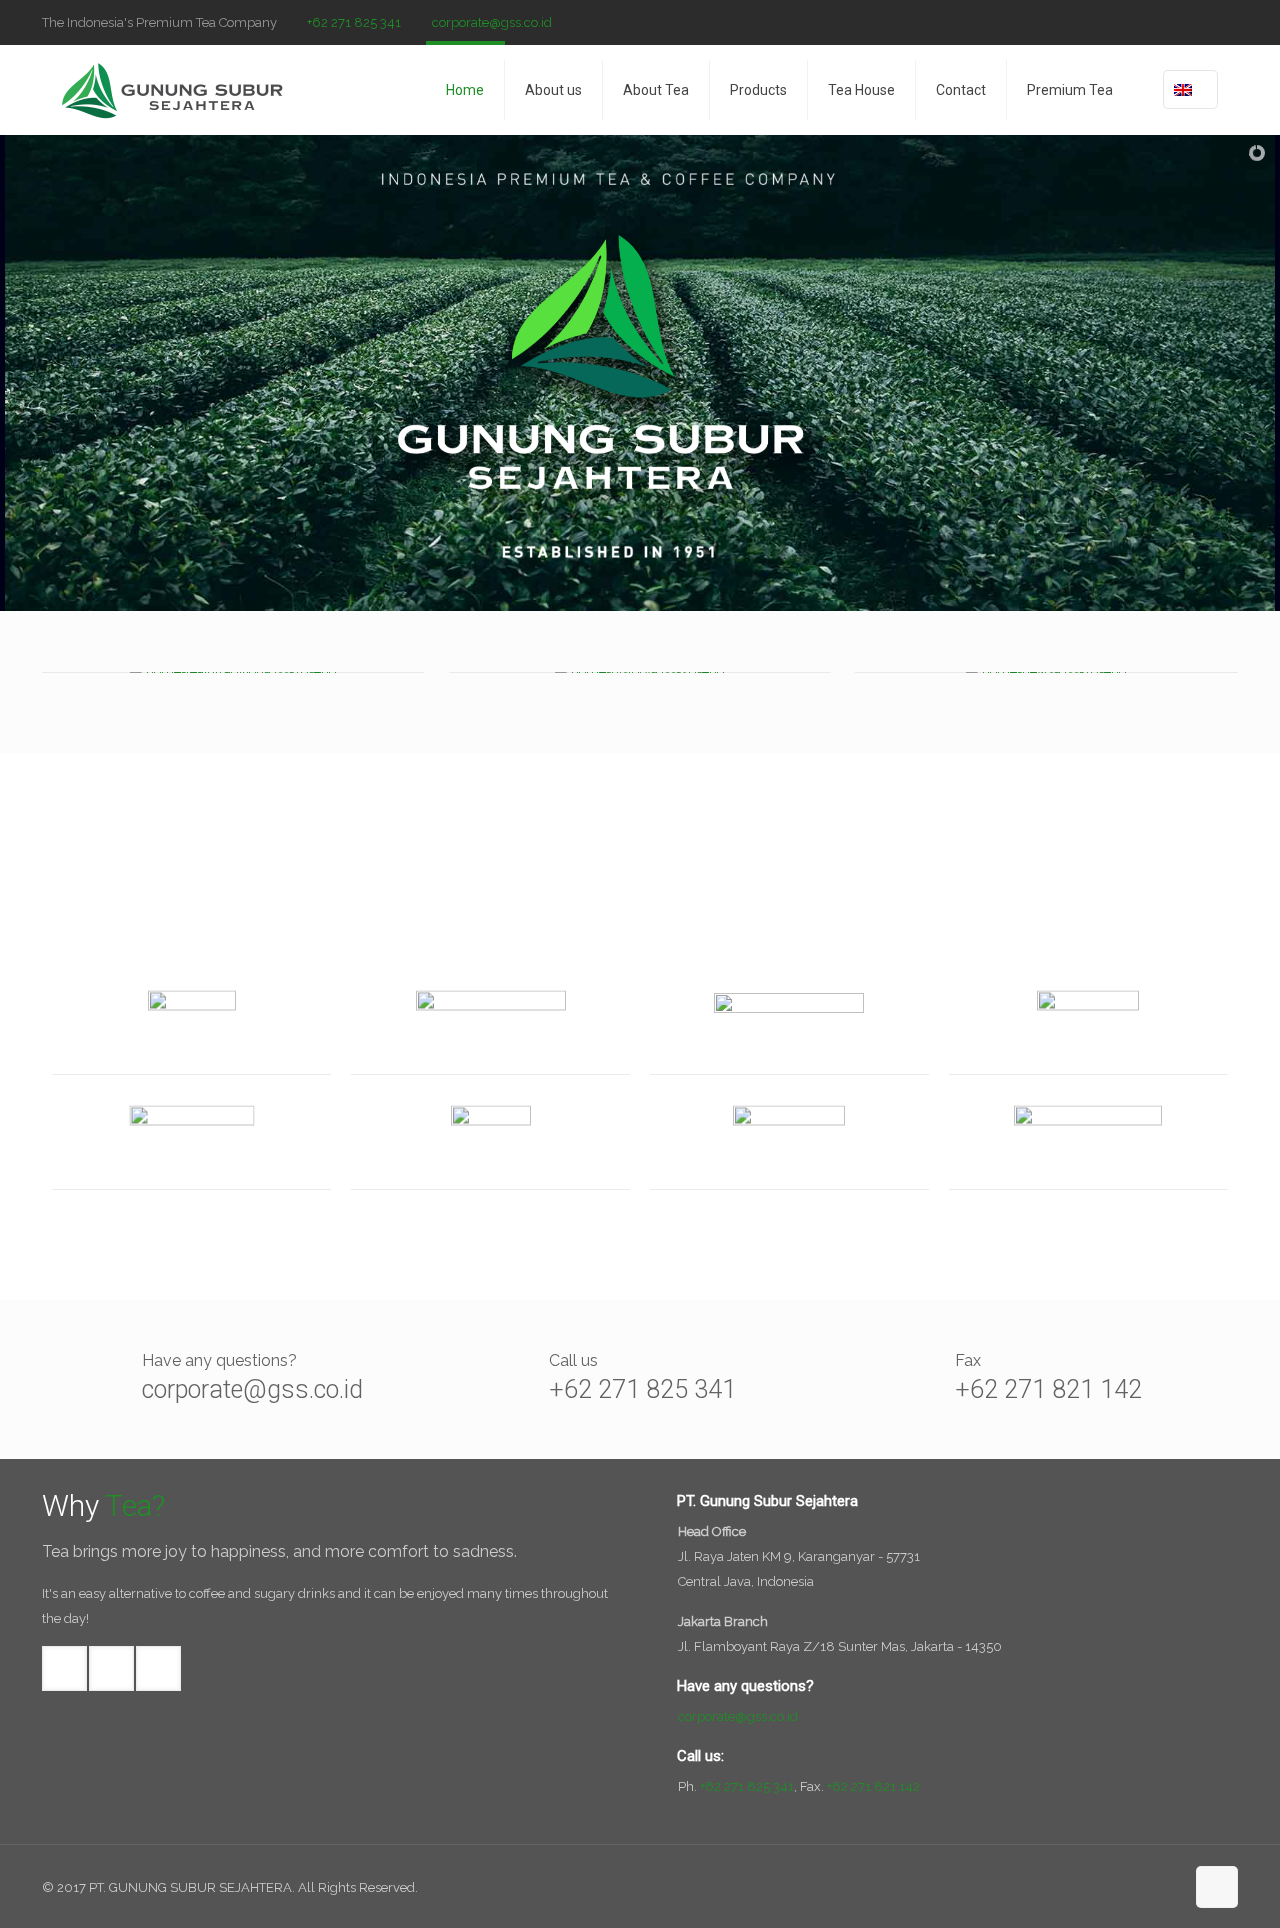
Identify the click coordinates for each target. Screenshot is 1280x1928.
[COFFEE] (789, 1027)
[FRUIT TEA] (191, 1142)
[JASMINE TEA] (1088, 1142)
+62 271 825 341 (354, 22)
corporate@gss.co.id (492, 22)
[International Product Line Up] (191, 1027)
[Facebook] (1173, 22)
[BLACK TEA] (789, 1142)
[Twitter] (1200, 22)
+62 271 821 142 (1048, 1389)
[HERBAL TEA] (490, 1027)
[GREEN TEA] (490, 1142)
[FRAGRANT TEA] (1088, 1027)
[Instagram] (1227, 22)
